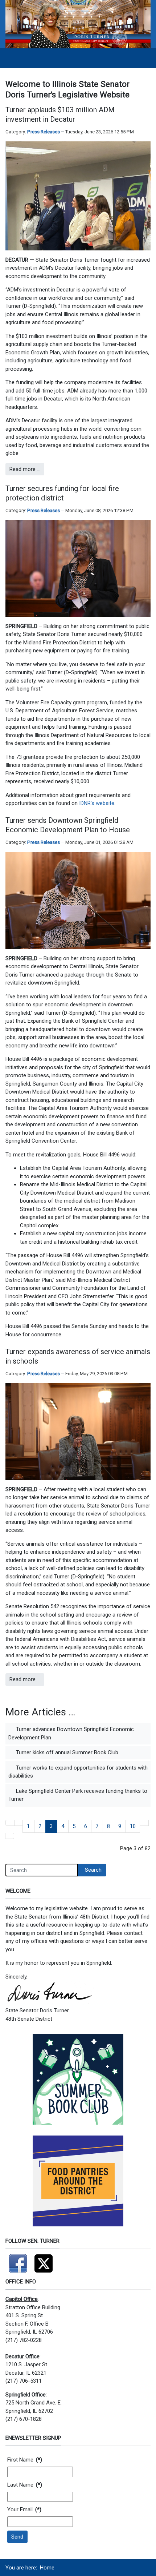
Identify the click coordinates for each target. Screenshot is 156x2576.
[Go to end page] (10, 1836)
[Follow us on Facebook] (18, 2261)
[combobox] (42, 1870)
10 (133, 1826)
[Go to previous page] (19, 1823)
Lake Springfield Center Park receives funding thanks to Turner (78, 1795)
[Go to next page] (144, 1823)
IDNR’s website (97, 803)
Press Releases (44, 132)
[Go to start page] (10, 1823)
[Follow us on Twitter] (44, 2261)
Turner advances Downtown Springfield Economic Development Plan (71, 1733)
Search (93, 1870)
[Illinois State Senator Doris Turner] (78, 24)
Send (17, 2537)
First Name (25, 2460)
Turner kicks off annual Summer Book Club (66, 1752)
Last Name (25, 2485)
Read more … (25, 469)
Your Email (24, 2509)
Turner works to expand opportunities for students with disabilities (78, 1772)
